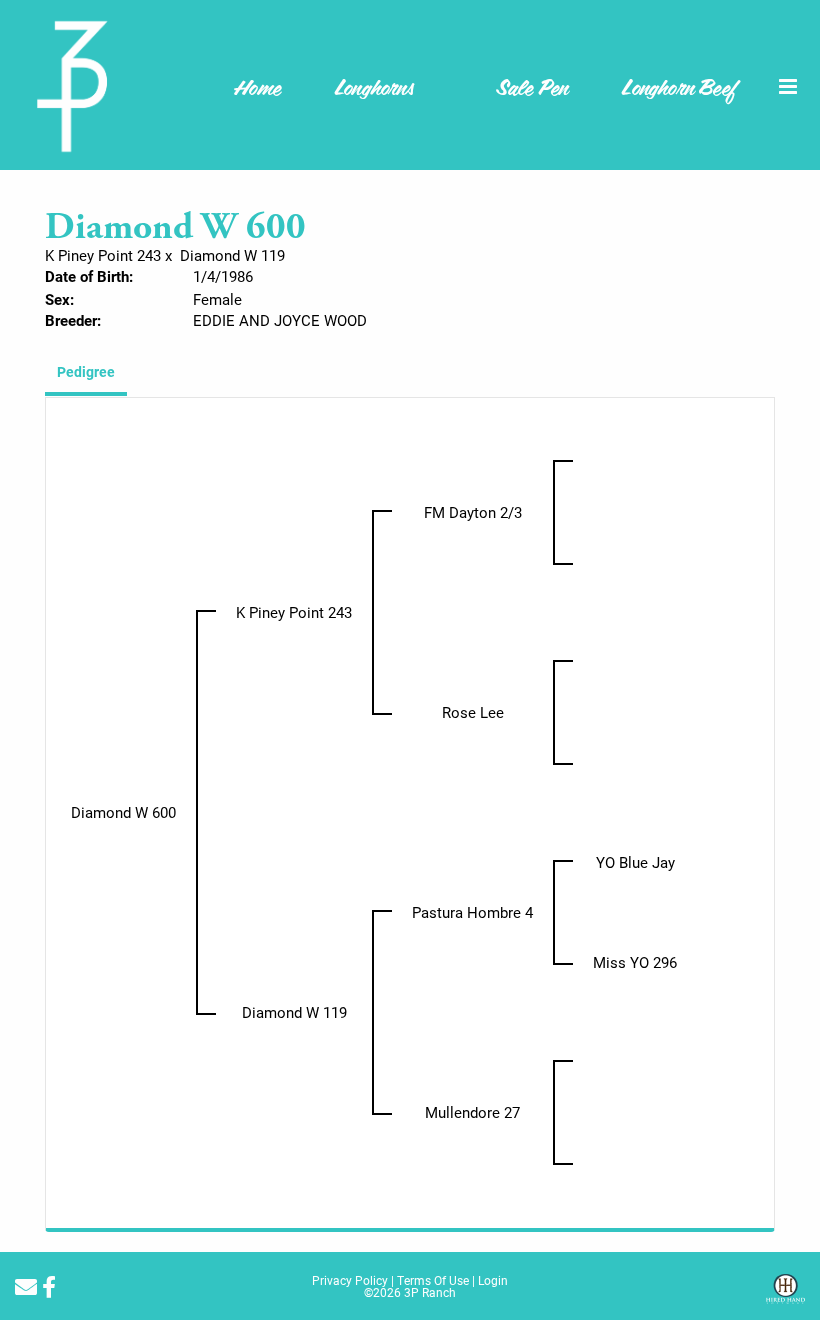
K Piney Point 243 (103, 255)
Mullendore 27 (472, 1112)
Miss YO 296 (635, 962)
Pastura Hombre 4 (472, 912)
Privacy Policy (350, 1280)
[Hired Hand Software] (785, 1296)
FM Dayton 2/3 (473, 512)
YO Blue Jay (635, 862)
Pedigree (86, 371)
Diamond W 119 (232, 255)
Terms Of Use (433, 1280)
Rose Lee (473, 712)
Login (493, 1280)
